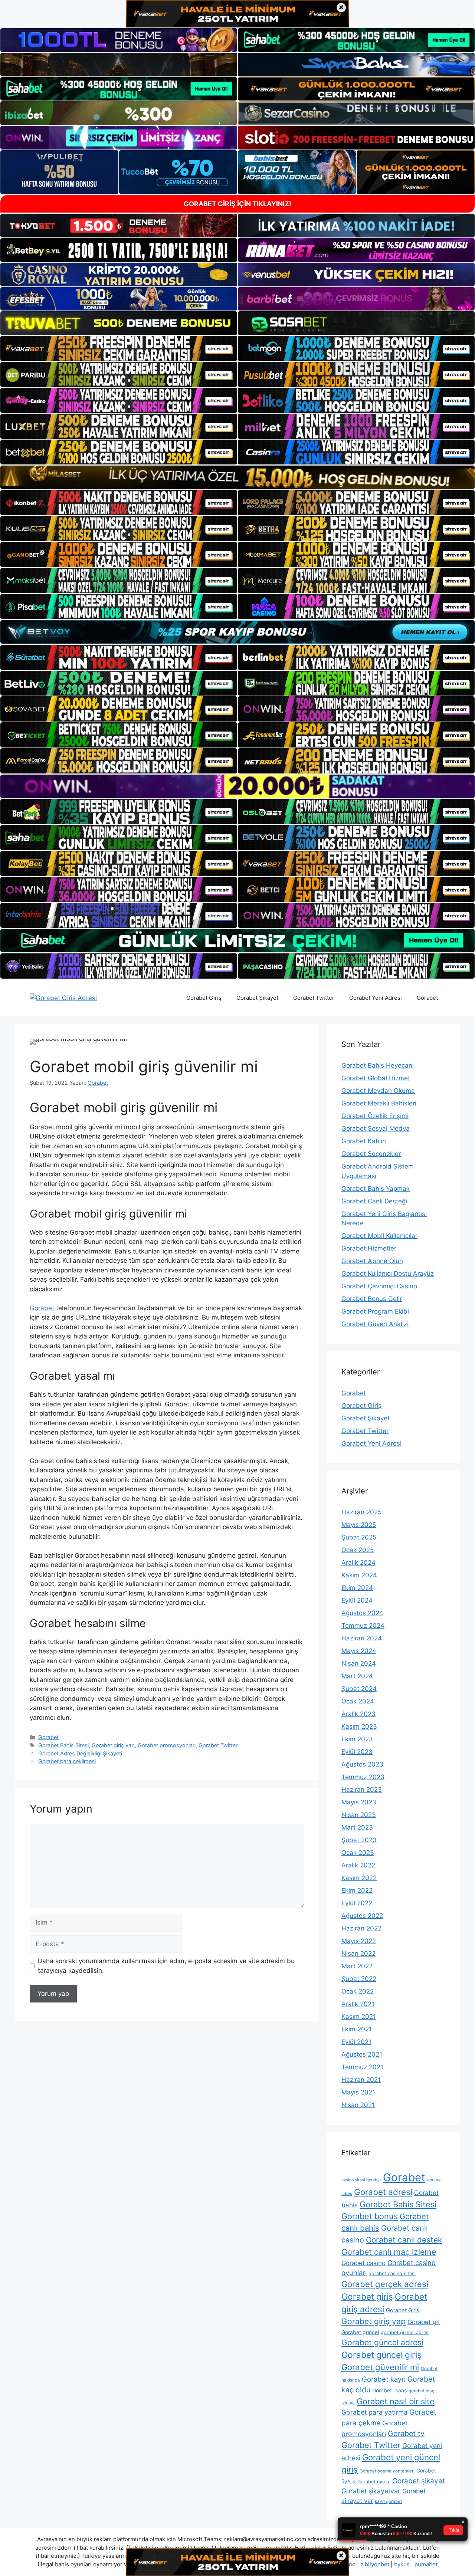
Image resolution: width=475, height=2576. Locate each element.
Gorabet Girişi (403, 2310)
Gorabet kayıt (384, 2379)
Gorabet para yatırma (374, 2412)
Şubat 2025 (359, 1537)
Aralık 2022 (358, 1865)
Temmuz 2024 (363, 1626)
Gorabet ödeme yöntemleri (387, 2471)
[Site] (119, 348)
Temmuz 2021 (362, 2067)
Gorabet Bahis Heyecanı (378, 1065)
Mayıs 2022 (359, 1941)
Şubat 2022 (359, 1979)
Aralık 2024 (358, 1563)
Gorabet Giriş (204, 998)
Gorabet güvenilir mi (380, 2367)
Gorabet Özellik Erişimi (375, 1116)
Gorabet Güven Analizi (375, 1324)
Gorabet (427, 998)
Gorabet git (424, 2322)
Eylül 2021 (356, 2042)
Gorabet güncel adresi (382, 2342)
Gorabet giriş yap (113, 1745)
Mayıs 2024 (359, 1651)
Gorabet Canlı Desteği (374, 1201)
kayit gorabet (388, 2501)
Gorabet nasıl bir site (396, 2401)
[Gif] (237, 477)
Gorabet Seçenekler (371, 1154)
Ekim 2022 (357, 1890)
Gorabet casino (363, 2263)
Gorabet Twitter (314, 998)
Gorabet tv (406, 2434)
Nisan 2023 (359, 1815)
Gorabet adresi (383, 2192)
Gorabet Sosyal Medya (376, 1128)
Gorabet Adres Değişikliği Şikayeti (80, 1753)
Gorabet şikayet (419, 2481)
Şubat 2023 (359, 1840)
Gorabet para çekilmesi (67, 1761)
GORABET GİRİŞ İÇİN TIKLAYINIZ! (237, 204)
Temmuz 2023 (363, 1777)
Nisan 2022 (358, 1954)
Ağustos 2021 (362, 2054)
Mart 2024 (357, 1676)
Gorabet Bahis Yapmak (376, 1189)
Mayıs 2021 (358, 2092)
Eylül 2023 (357, 1752)
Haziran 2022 (361, 1928)
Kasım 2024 (359, 1575)
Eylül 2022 (357, 1903)
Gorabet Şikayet (257, 998)
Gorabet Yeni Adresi (376, 998)
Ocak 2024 (358, 1701)
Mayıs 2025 (359, 1525)
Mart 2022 (357, 1966)
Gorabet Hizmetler (369, 1248)
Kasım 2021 (359, 2017)
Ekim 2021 (357, 2029)
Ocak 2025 (358, 1550)
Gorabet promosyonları (167, 1745)
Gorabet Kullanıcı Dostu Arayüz (388, 1274)
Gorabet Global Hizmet (376, 1078)
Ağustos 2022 (362, 1916)
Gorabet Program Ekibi (375, 1311)
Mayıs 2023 (359, 1802)
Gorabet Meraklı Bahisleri (379, 1103)
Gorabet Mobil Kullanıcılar (379, 1236)
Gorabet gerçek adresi (385, 2284)
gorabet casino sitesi (392, 2273)
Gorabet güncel (360, 2332)
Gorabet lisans (389, 2390)
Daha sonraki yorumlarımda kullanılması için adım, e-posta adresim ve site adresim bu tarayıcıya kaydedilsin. (166, 1966)
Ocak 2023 (358, 1853)
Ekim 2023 (357, 1739)
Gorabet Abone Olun (372, 1261)
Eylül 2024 (357, 1600)
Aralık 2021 (358, 2004)
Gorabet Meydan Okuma (378, 1091)
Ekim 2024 (357, 1588)
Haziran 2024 (362, 1638)
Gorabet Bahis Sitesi (63, 1745)
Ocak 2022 (358, 1991)
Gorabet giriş (367, 2297)
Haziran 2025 (361, 1512)
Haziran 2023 (362, 1790)
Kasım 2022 (359, 1878)
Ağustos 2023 (362, 1764)
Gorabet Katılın (364, 1141)
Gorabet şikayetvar (371, 2491)
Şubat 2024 (359, 1689)
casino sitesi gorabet (361, 2180)
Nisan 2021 (358, 2105)
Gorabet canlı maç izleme (389, 2252)
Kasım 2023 (359, 1726)
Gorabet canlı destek (404, 2240)
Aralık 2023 (358, 1714)
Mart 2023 (357, 1827)
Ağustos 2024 (362, 1613)
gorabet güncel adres (405, 2332)
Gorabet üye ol (374, 2482)
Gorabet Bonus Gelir (372, 1299)
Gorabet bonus (370, 2216)
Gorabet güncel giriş (381, 2355)
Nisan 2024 (359, 1663)
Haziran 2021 (361, 2080)
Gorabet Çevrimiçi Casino (379, 1286)
